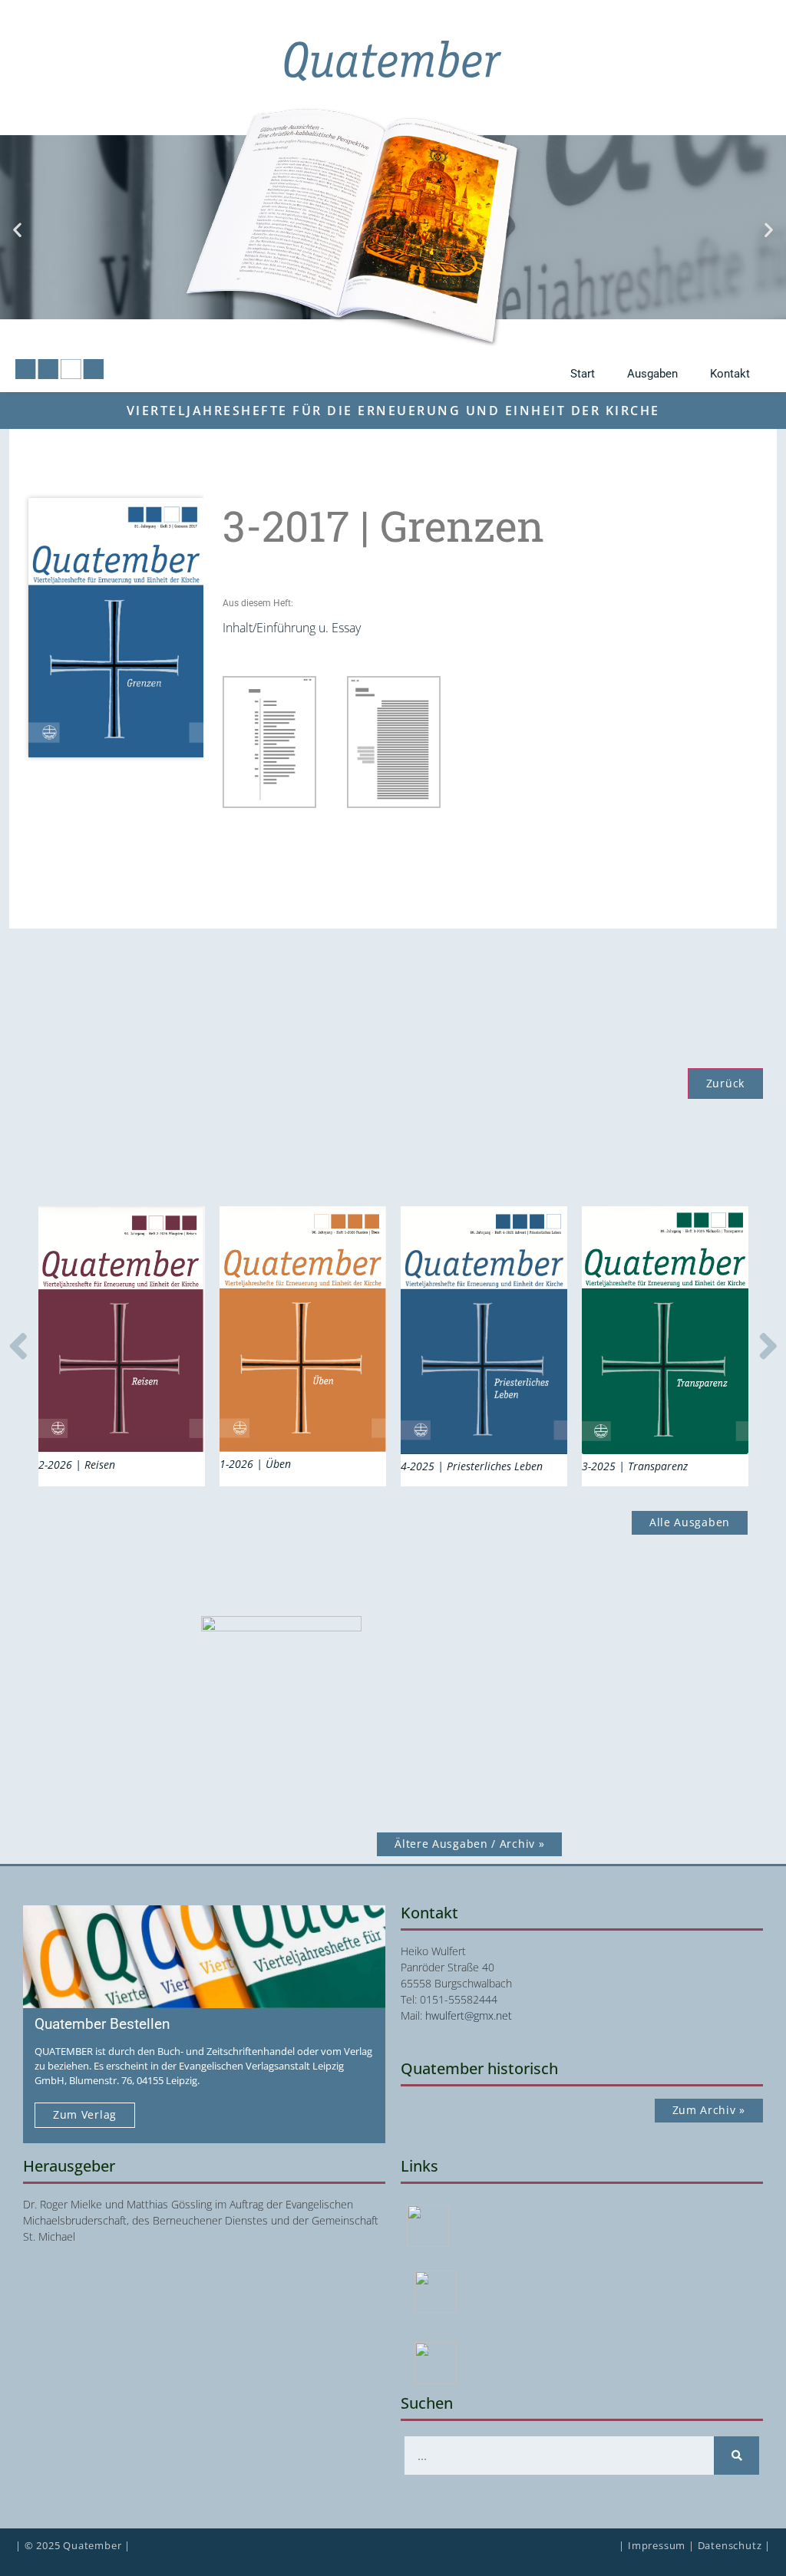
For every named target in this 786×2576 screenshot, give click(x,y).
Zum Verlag (85, 2114)
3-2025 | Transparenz (635, 1466)
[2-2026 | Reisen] (122, 1330)
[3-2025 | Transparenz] (665, 1331)
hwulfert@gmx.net (469, 2015)
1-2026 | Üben (255, 1464)
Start (583, 374)
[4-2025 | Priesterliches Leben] (484, 1330)
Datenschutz (730, 2545)
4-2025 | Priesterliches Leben (472, 1466)
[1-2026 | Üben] (303, 1329)
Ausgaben (652, 374)
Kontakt (730, 374)
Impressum (657, 2545)
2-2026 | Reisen (77, 1464)
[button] (17, 229)
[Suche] (736, 2456)
